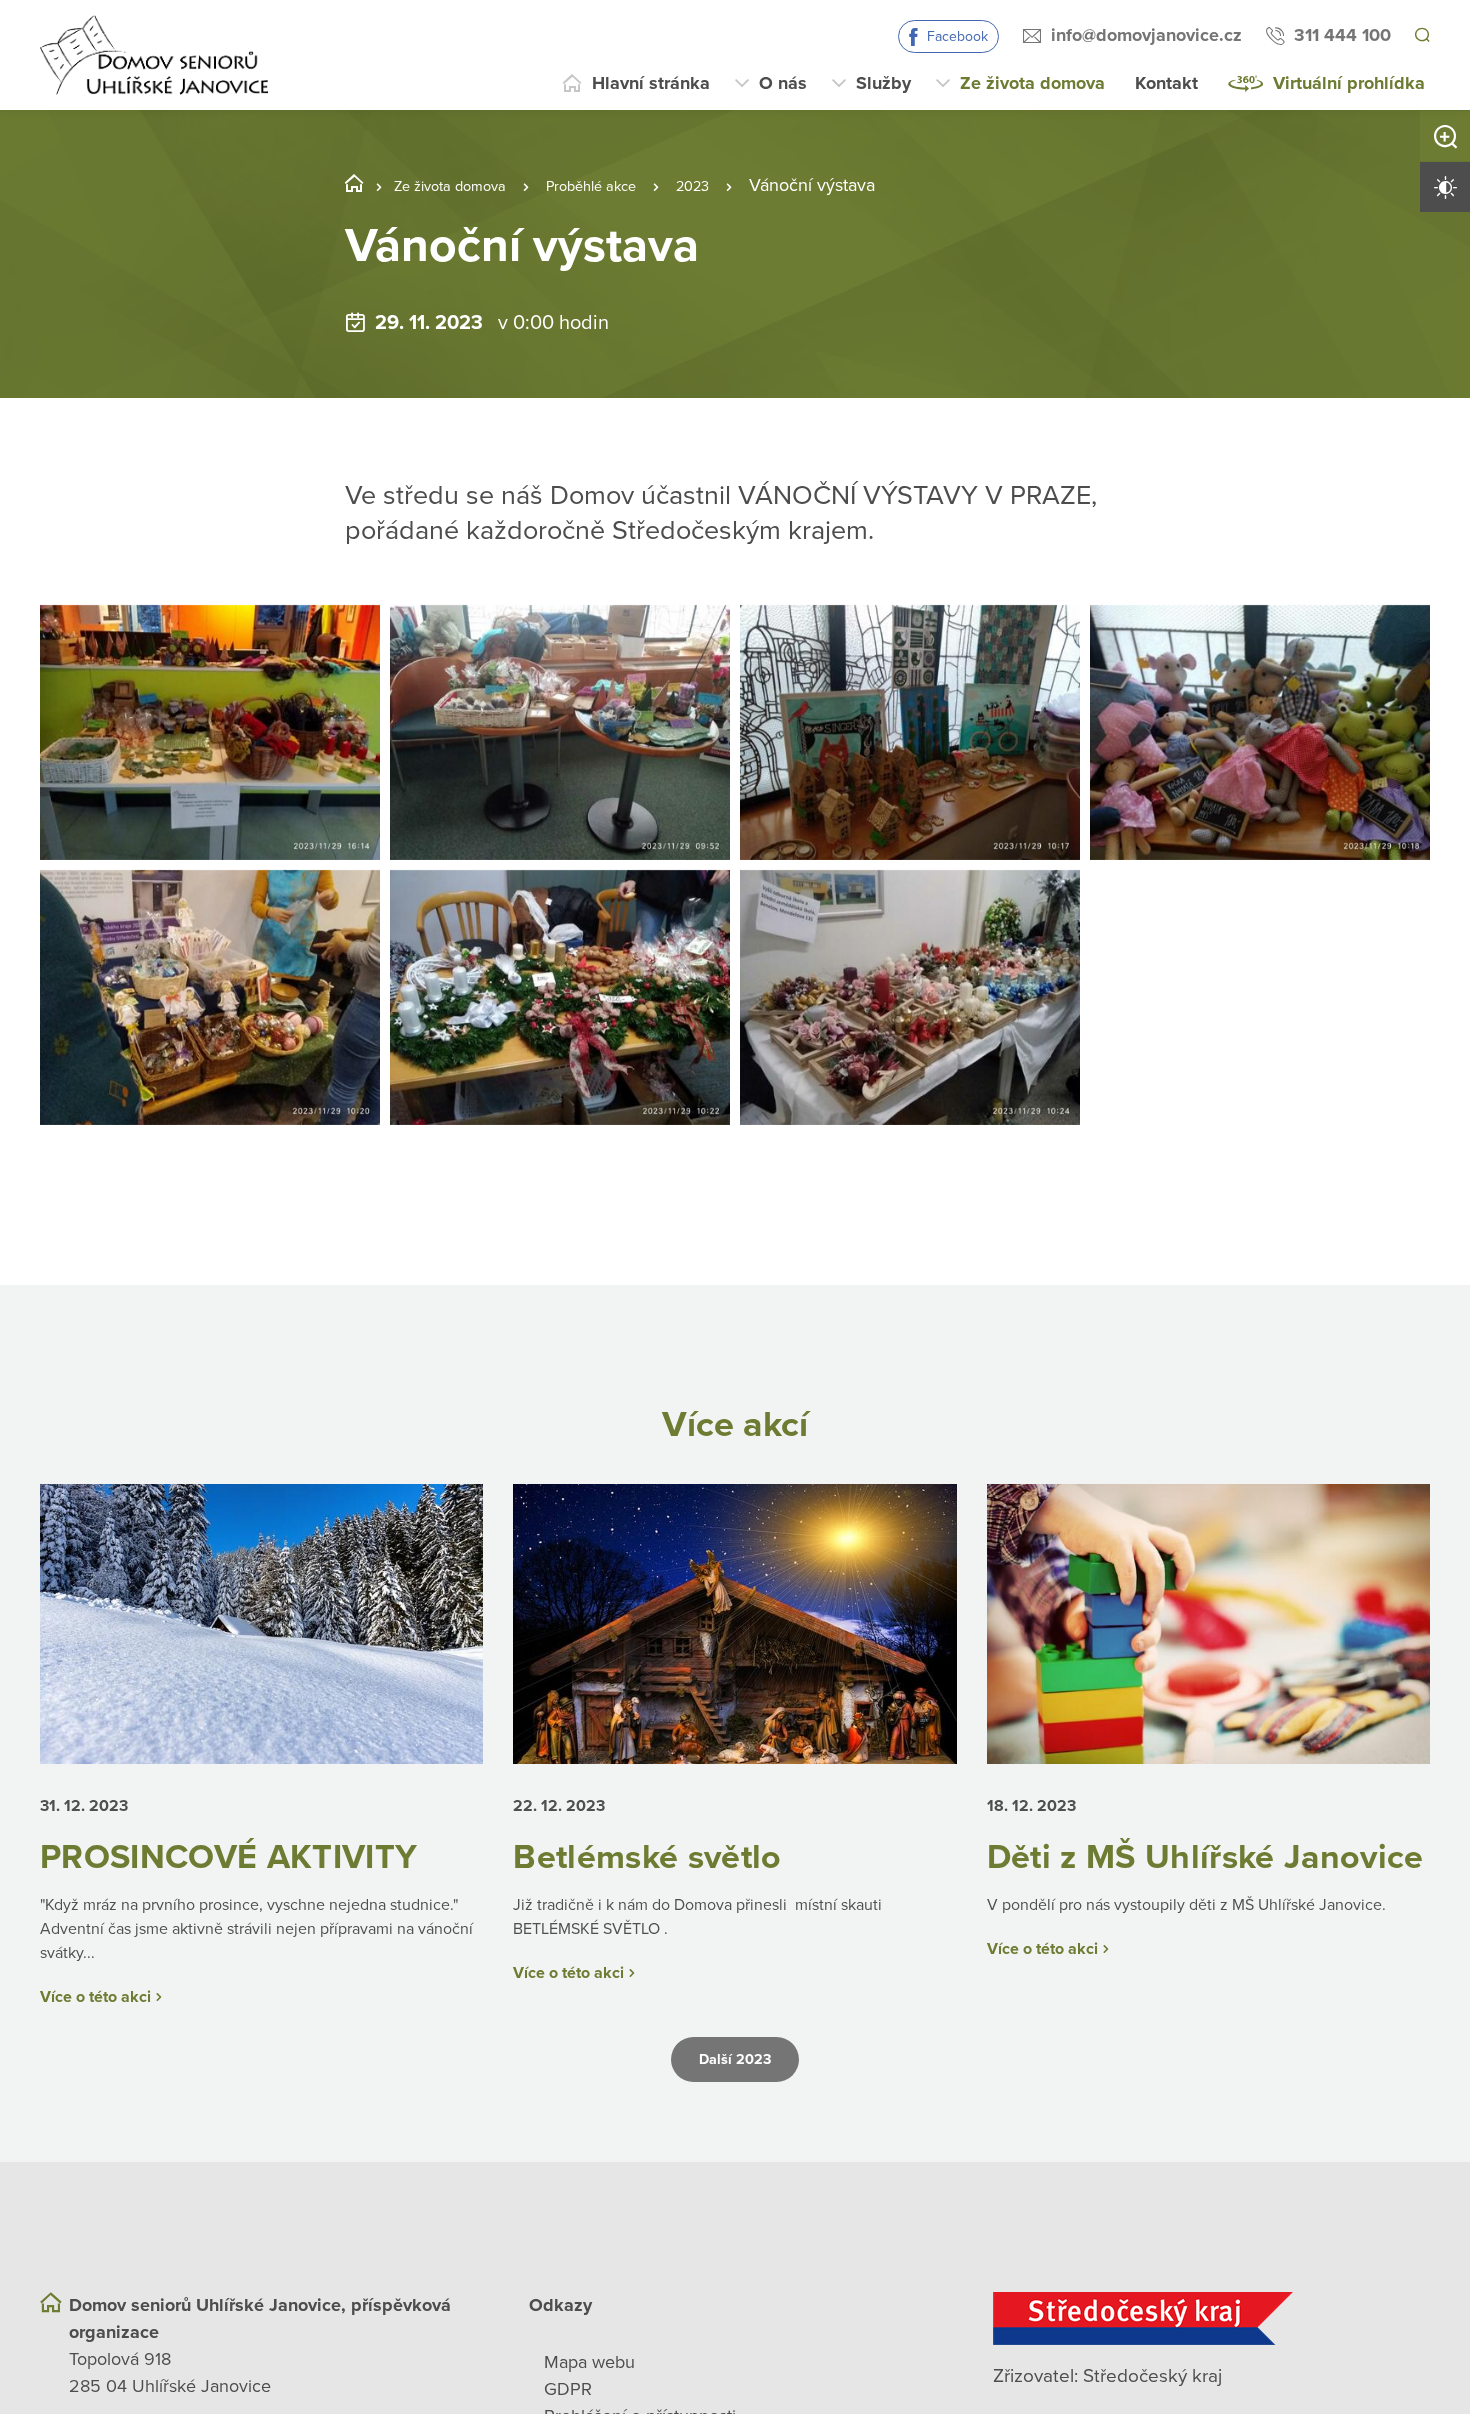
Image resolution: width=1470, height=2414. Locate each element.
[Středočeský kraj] (1211, 2360)
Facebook (954, 36)
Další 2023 (735, 2102)
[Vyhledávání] (1421, 36)
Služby (883, 83)
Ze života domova (1032, 83)
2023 (748, 185)
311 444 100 (1339, 35)
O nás (783, 83)
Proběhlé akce (630, 185)
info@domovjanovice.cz (1143, 35)
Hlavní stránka (651, 83)
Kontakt (1166, 83)
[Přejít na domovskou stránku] (154, 55)
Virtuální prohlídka (1349, 83)
